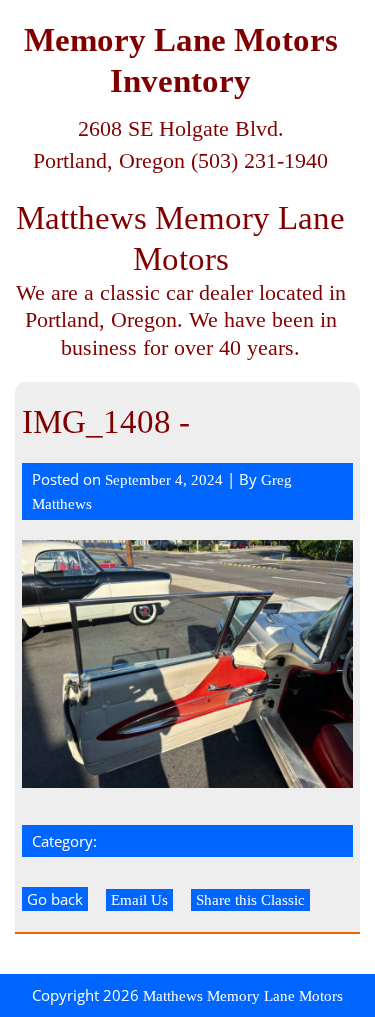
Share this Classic (250, 900)
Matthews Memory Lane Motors (243, 996)
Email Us (139, 900)
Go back (55, 899)
